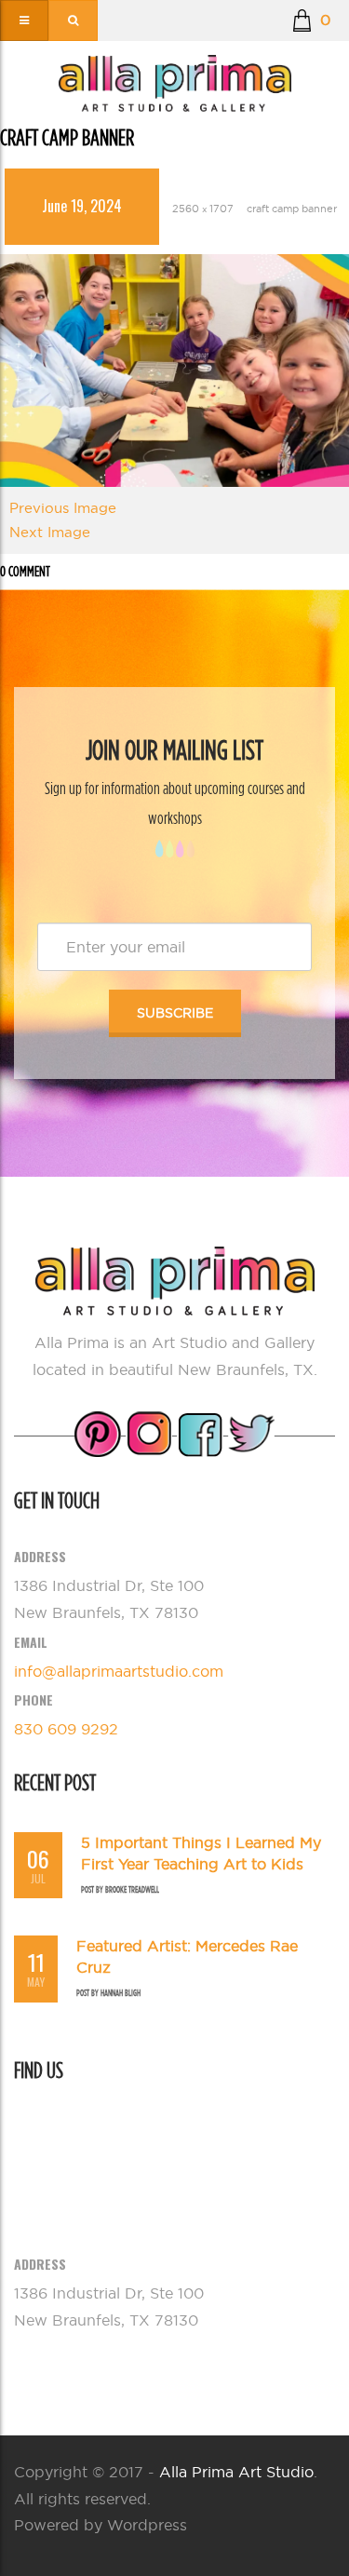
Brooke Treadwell (132, 1889)
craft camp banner (292, 209)
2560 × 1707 (203, 209)
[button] (311, 20)
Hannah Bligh (121, 1993)
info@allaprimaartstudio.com (119, 1671)
